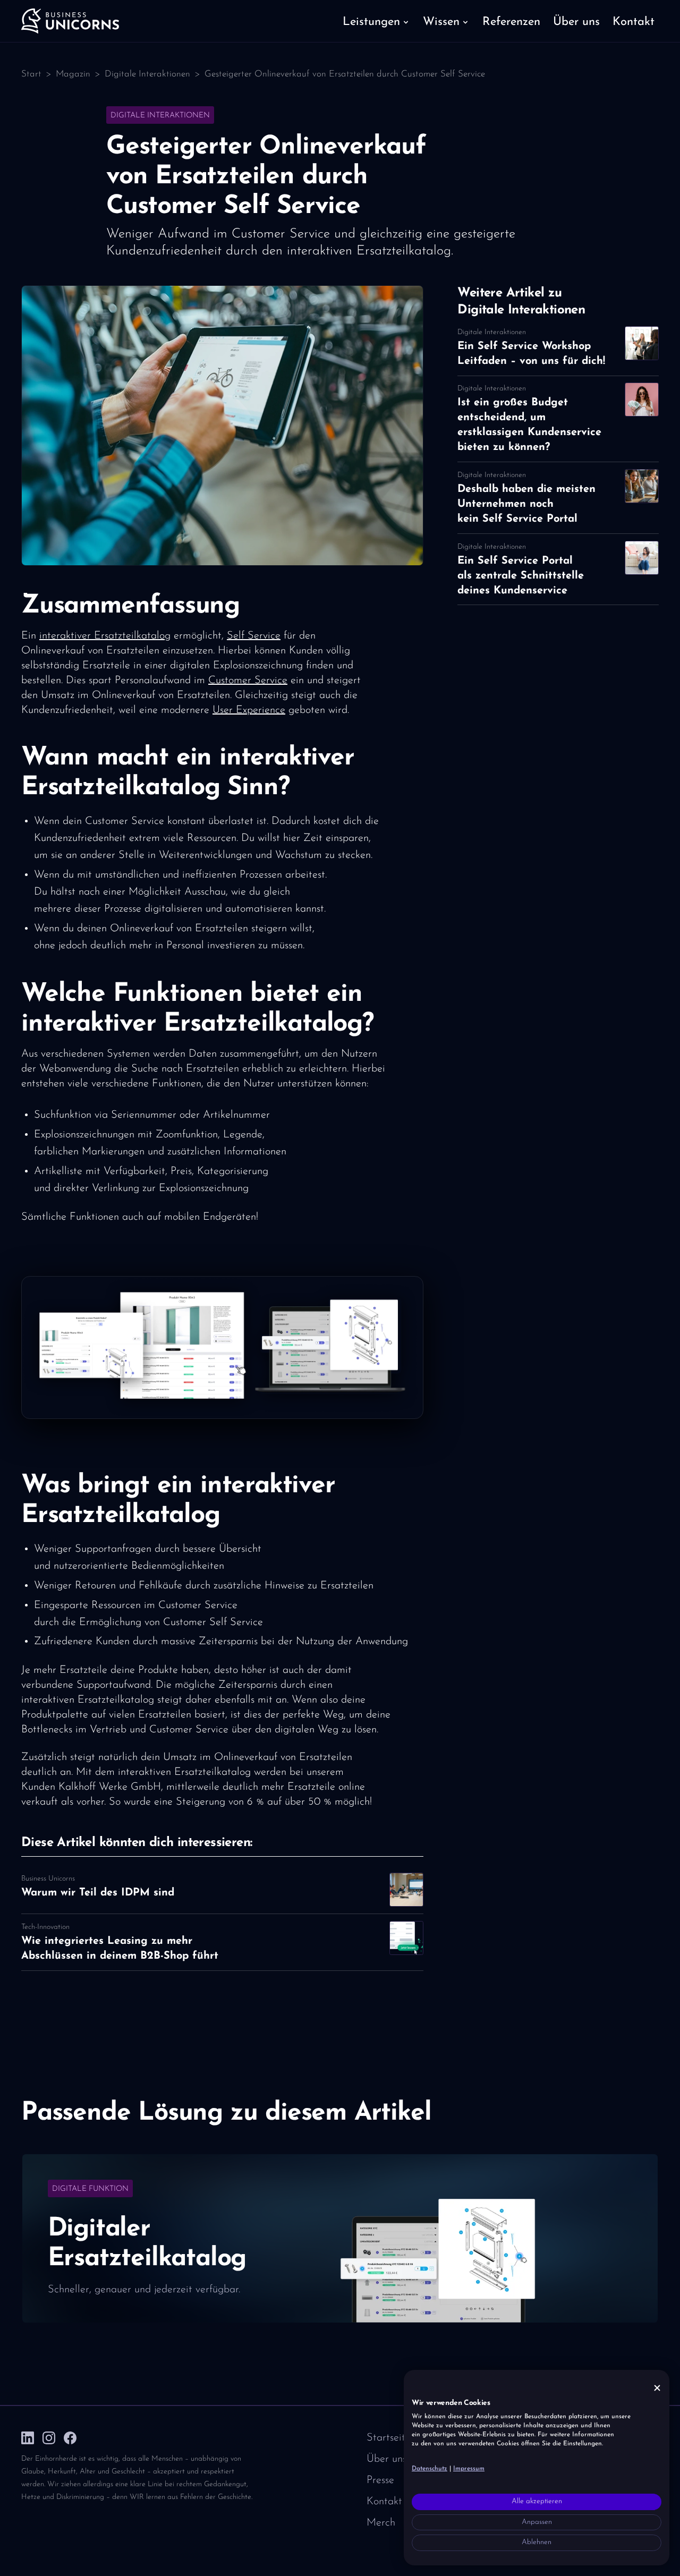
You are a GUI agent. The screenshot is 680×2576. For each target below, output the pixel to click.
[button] (376, 21)
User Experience (249, 710)
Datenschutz (430, 2469)
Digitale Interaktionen (147, 74)
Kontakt (384, 2502)
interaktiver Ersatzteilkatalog (105, 636)
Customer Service (248, 681)
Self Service (254, 636)
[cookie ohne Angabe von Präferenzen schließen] (657, 2388)
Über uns (386, 2459)
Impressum (469, 2469)
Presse (380, 2480)
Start (31, 74)
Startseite (389, 2438)
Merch (381, 2523)
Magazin (73, 74)
